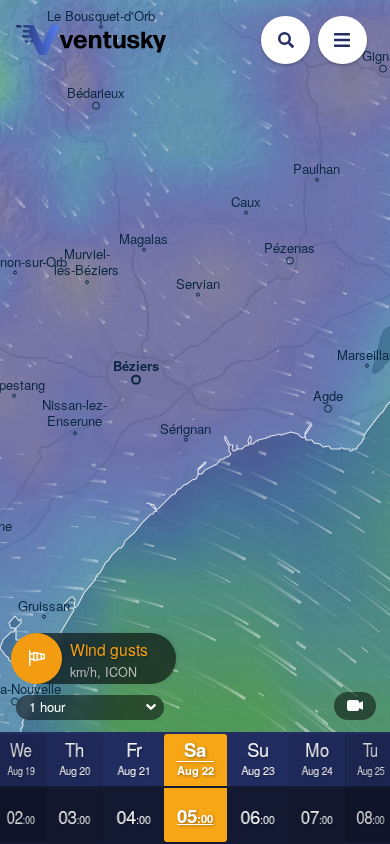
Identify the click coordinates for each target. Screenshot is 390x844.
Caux (246, 202)
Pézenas (289, 248)
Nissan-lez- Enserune (74, 413)
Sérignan (185, 429)
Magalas (143, 239)
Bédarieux (96, 93)
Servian (198, 284)
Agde (328, 396)
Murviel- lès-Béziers (86, 262)
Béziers (136, 366)
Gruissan (44, 606)
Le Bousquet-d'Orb (101, 16)
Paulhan (316, 169)
